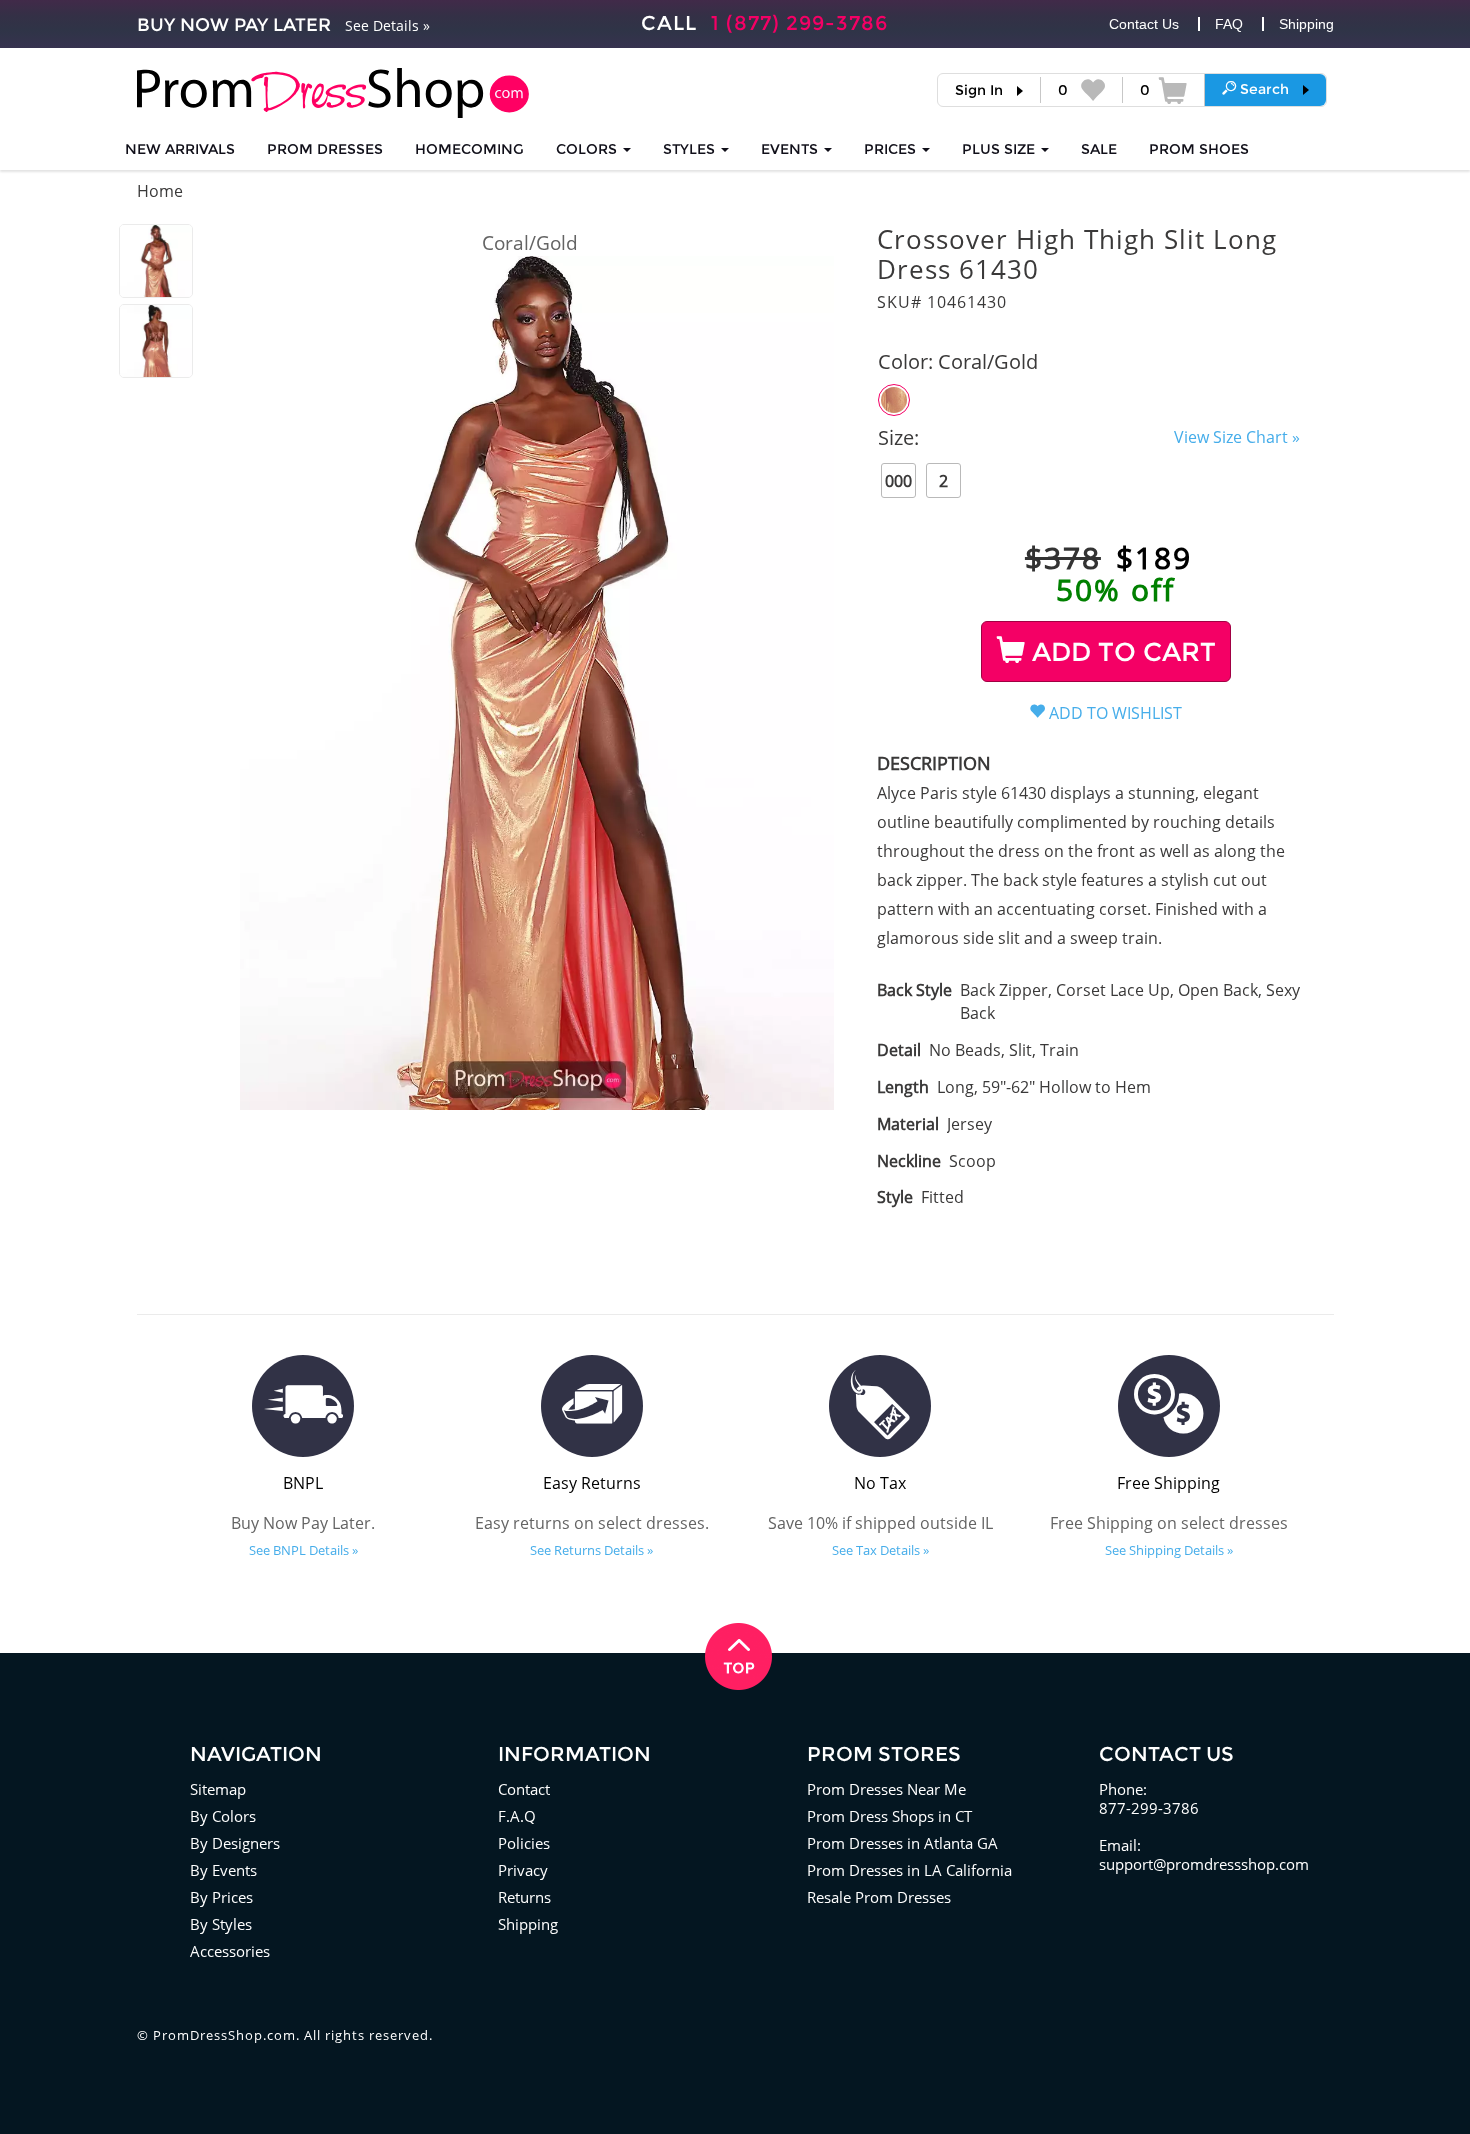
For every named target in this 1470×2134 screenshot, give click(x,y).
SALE (1099, 149)
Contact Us (1144, 24)
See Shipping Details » (1169, 1550)
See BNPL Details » (303, 1550)
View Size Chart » (1237, 437)
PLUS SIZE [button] (1000, 149)
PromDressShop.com (224, 2035)
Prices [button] (892, 149)
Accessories (230, 1951)
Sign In (979, 90)
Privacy (523, 1870)
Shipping (1306, 24)
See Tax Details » (880, 1550)
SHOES (1199, 149)
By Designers (235, 1843)
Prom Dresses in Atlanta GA (902, 1843)
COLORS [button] (588, 149)
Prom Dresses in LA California (909, 1870)
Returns (524, 1897)
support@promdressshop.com (1204, 1864)
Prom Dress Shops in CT (889, 1816)
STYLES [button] (691, 149)
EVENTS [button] (791, 149)
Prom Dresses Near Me (886, 1789)
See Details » (387, 25)
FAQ (1229, 24)
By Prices (221, 1897)
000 (898, 481)
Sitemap (218, 1789)
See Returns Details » (591, 1550)
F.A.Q (517, 1816)
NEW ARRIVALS (180, 149)
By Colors (223, 1816)
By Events (223, 1870)
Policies (524, 1843)
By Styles (221, 1924)
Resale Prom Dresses (879, 1897)
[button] (1265, 89)
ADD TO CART (1120, 652)
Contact (524, 1789)
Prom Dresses (325, 149)
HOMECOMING (469, 149)
